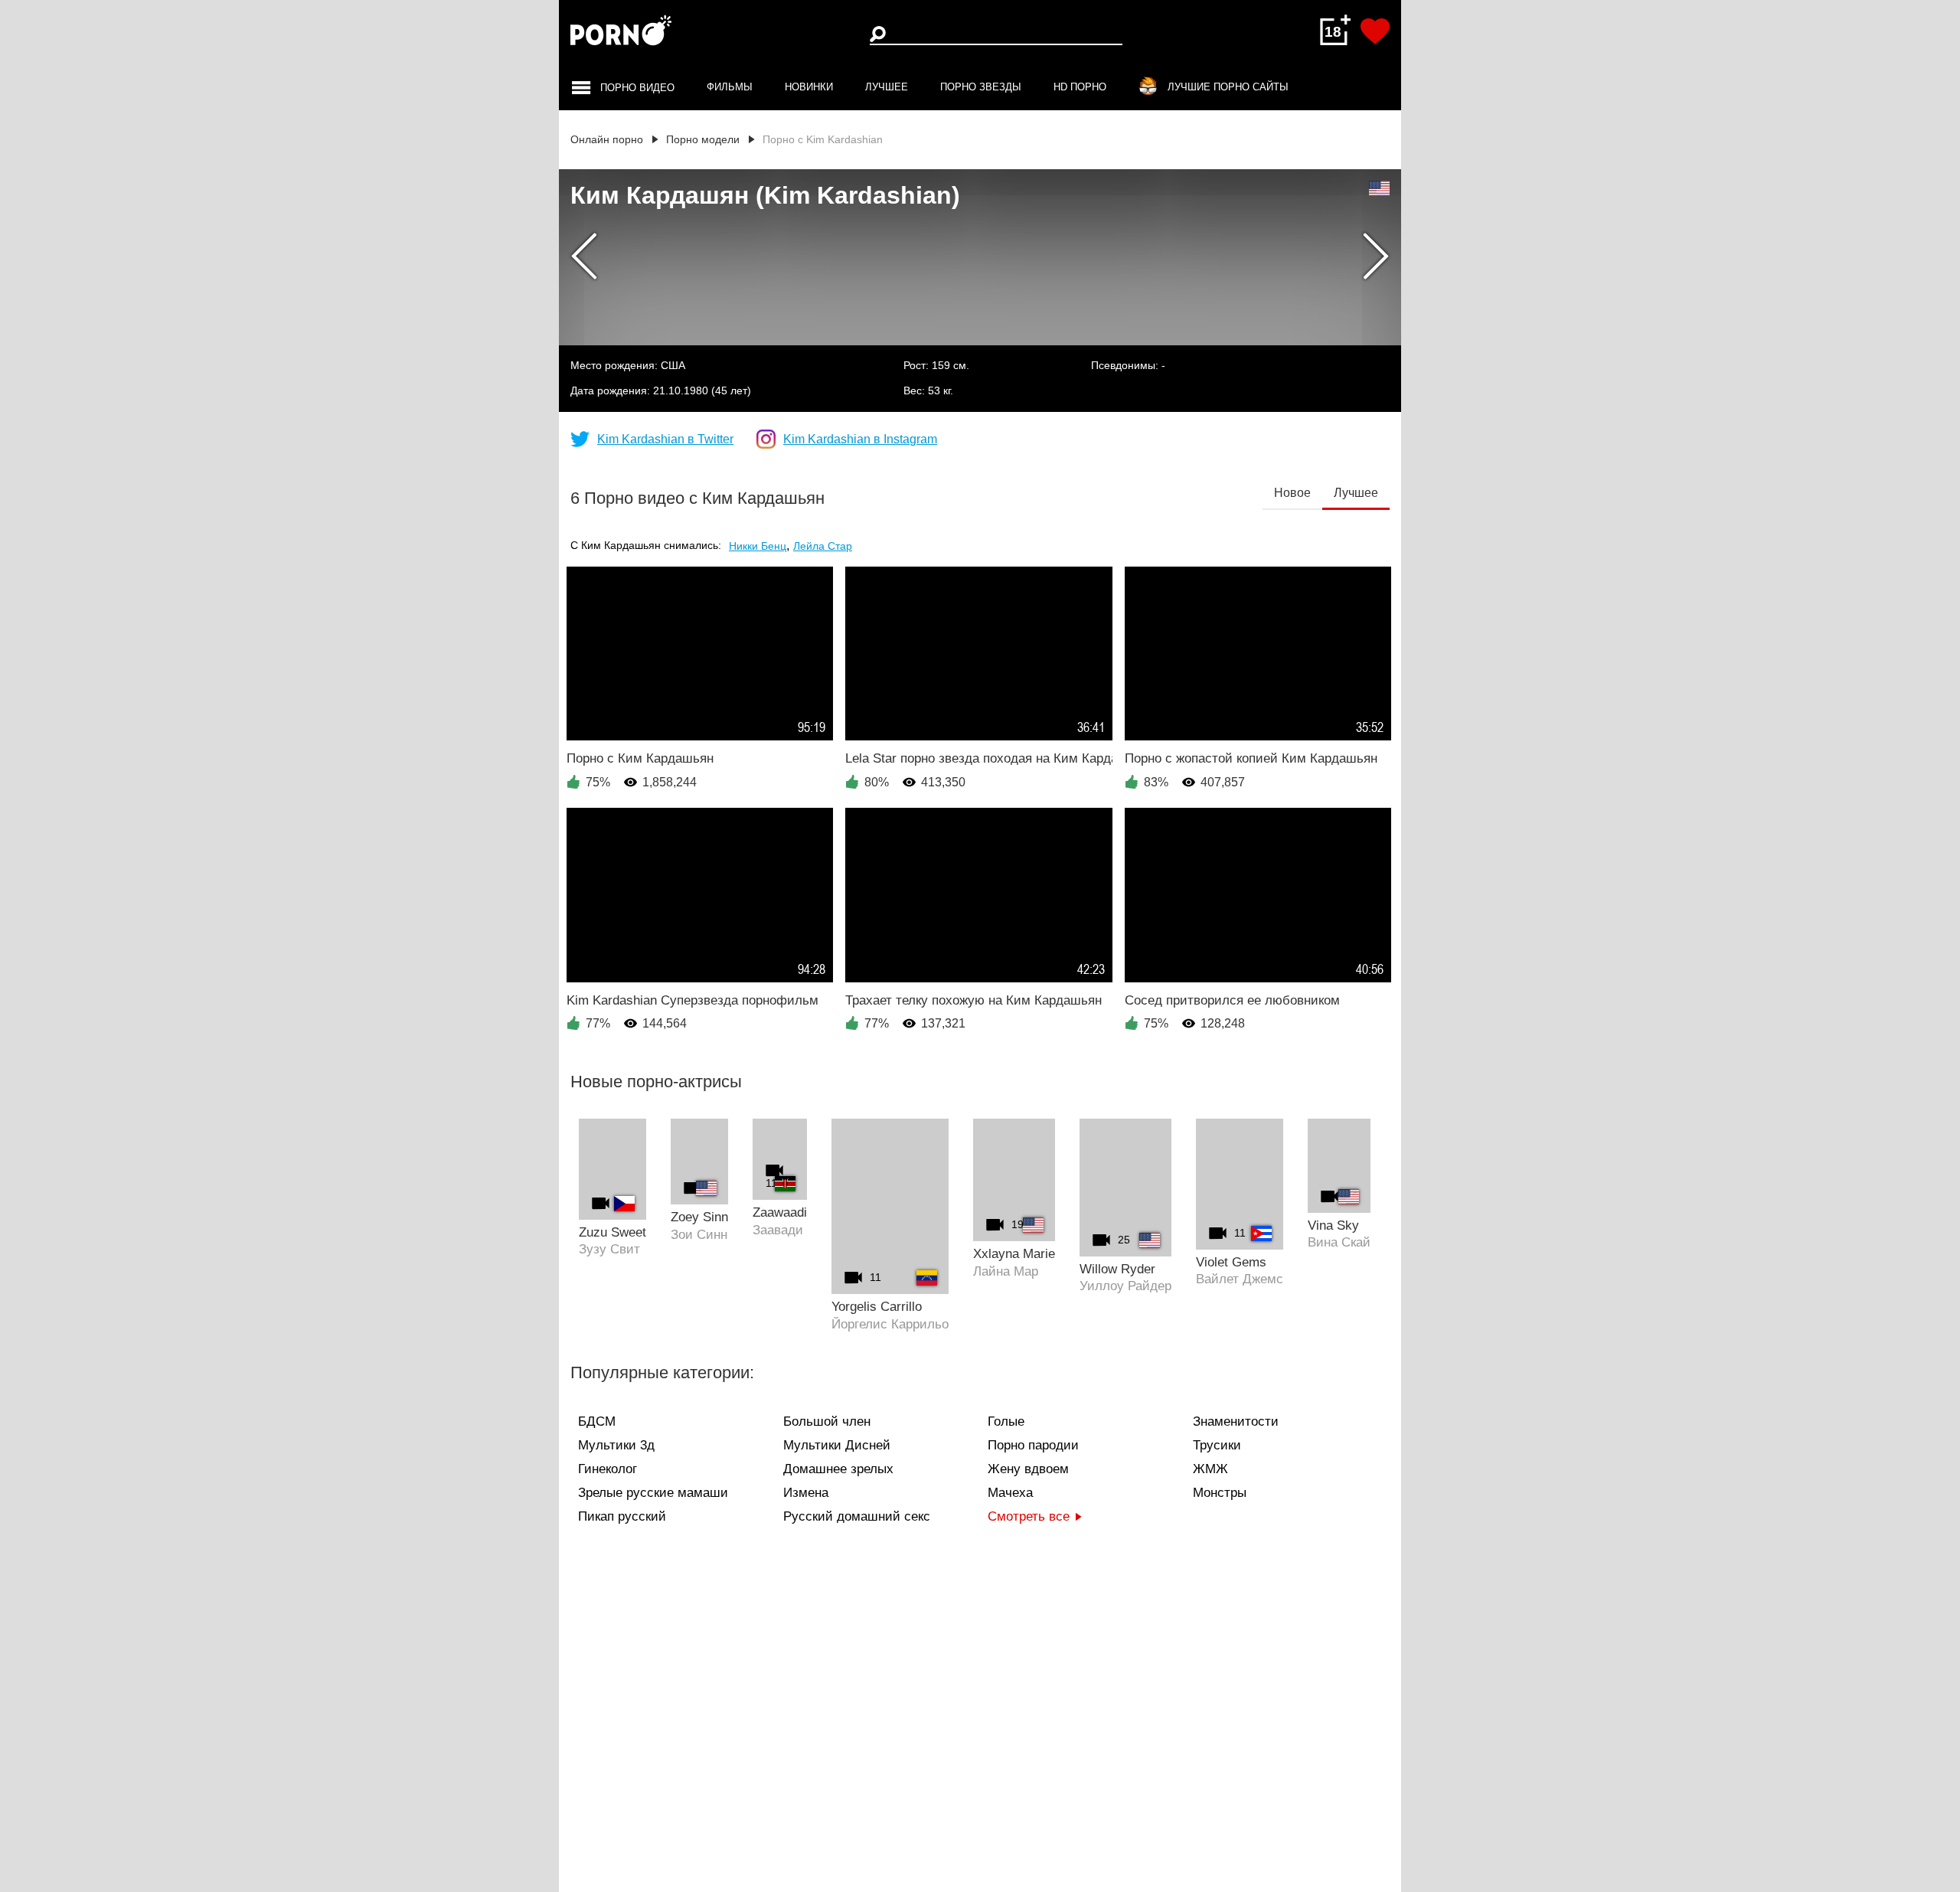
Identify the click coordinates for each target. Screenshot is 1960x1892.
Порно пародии (1033, 1445)
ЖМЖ (1210, 1469)
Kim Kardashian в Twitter (665, 440)
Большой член (827, 1421)
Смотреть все (1029, 1516)
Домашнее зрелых (838, 1469)
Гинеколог (608, 1469)
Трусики (1217, 1445)
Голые (1006, 1421)
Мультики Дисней (837, 1445)
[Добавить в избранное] (1375, 31)
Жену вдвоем (1028, 1469)
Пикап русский (622, 1516)
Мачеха (1010, 1493)
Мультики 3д (616, 1445)
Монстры (1220, 1493)
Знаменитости (1236, 1421)
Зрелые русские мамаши (653, 1493)
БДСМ (597, 1421)
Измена (806, 1493)
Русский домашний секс (857, 1516)
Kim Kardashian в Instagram (860, 440)
